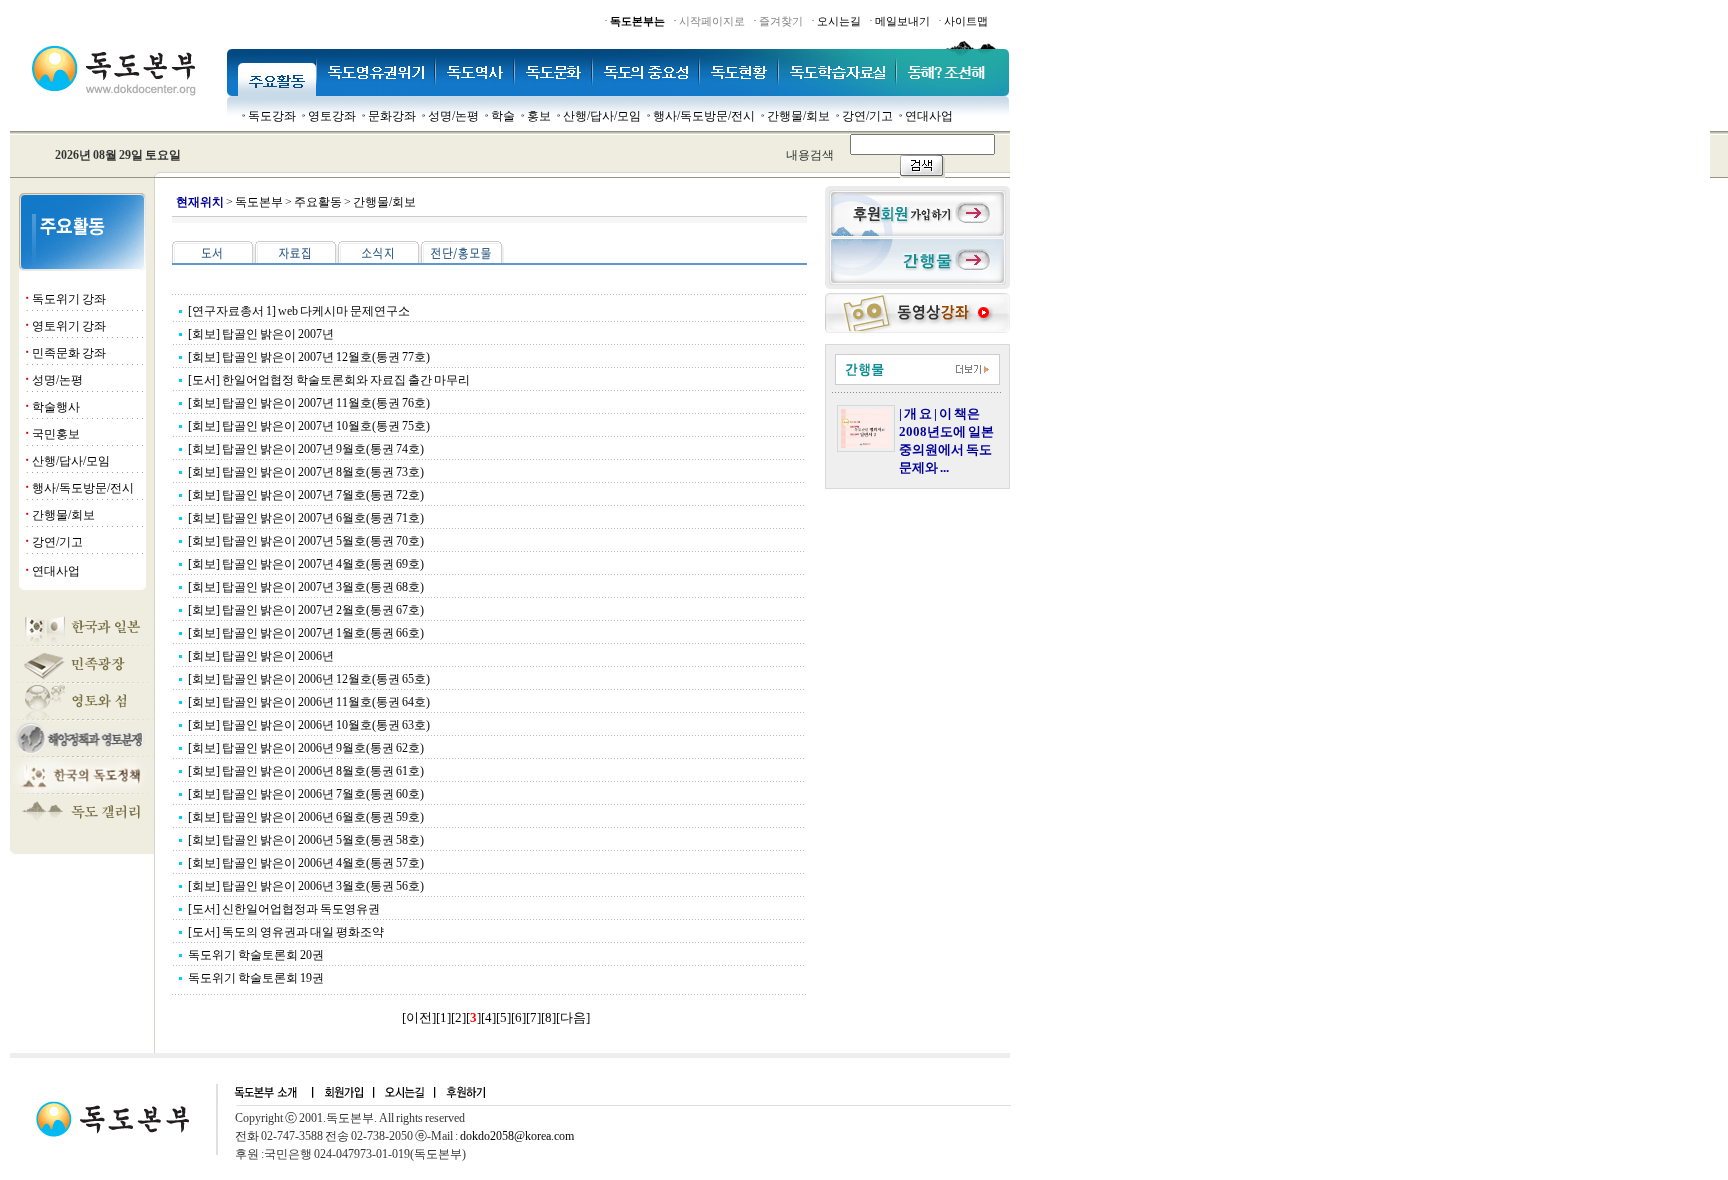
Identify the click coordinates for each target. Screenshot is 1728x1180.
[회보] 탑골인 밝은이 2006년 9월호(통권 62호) (306, 748)
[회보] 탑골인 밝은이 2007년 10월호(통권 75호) (309, 426)
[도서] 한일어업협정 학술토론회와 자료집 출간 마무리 (329, 380)
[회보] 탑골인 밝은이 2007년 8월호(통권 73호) (306, 472)
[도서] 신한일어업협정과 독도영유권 (284, 909)
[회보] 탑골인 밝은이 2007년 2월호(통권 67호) (306, 610)
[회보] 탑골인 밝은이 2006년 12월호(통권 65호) (309, 679)
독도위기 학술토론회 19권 (256, 978)
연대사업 (929, 116)
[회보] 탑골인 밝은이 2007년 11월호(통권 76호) (309, 403)
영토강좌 (332, 116)
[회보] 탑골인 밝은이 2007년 (261, 334)
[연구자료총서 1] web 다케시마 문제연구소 (299, 311)
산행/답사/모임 (602, 116)
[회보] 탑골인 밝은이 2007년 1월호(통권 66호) (306, 633)
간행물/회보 (798, 116)
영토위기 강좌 (69, 326)
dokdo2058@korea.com (517, 1136)
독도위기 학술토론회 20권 (256, 955)
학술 (503, 116)
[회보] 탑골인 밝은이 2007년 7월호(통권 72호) (306, 495)
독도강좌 (272, 116)
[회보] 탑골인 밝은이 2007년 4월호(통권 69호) (306, 564)
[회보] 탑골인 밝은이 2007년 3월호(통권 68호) (306, 587)
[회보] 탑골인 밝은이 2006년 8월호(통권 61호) (306, 771)
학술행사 (56, 407)
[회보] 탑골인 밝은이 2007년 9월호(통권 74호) (306, 449)
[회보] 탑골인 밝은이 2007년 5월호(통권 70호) (306, 541)
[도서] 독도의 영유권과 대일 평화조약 (286, 932)
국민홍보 (56, 434)
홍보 (539, 116)
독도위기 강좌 (69, 299)
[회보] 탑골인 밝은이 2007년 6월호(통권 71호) (306, 518)
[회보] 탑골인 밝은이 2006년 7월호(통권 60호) (306, 794)
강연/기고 (867, 116)
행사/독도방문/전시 (704, 116)
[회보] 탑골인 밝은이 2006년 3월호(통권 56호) (306, 886)
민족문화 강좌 (69, 353)
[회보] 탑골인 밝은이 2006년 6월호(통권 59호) (306, 817)
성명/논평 (453, 116)
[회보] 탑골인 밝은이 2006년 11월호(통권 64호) (309, 702)
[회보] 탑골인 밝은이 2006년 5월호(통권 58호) (306, 840)
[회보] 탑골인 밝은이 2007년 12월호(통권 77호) (309, 357)
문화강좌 (392, 116)
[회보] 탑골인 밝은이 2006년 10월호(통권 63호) (309, 725)
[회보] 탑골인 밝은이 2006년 (261, 656)
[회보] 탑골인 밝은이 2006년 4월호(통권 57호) (306, 863)
